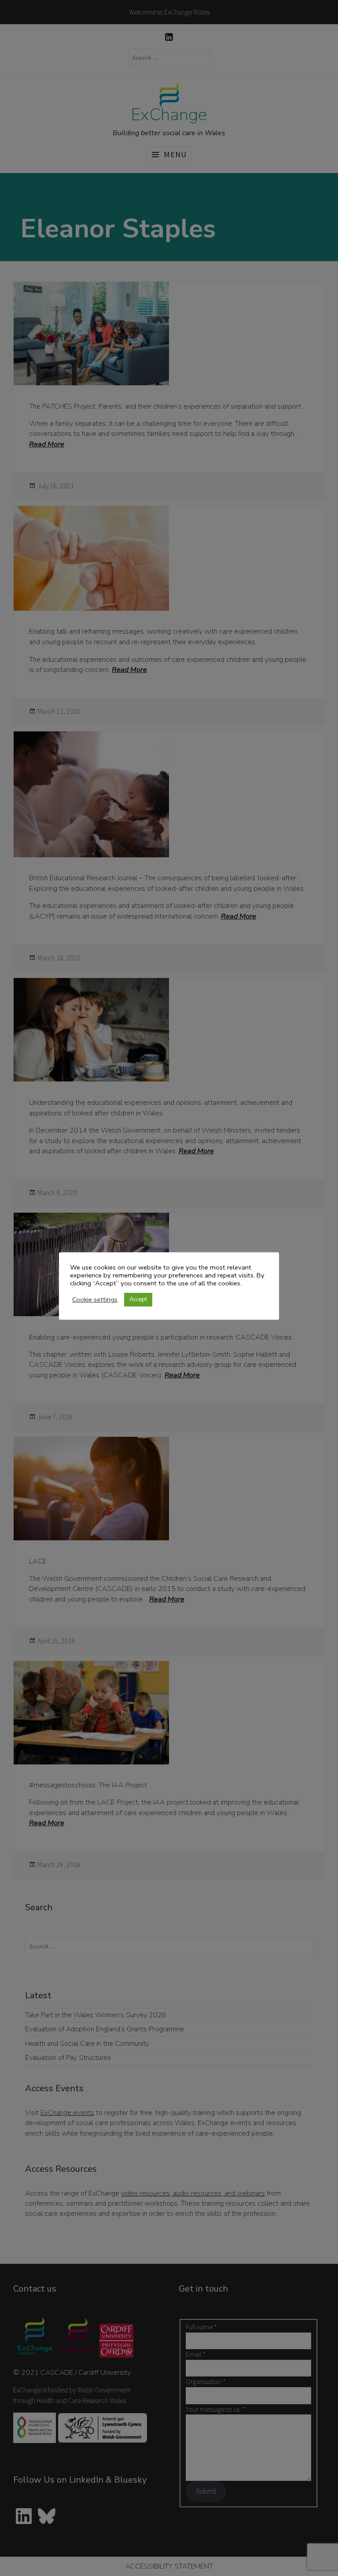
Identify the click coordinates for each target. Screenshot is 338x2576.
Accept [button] (138, 1299)
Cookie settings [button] (95, 1299)
